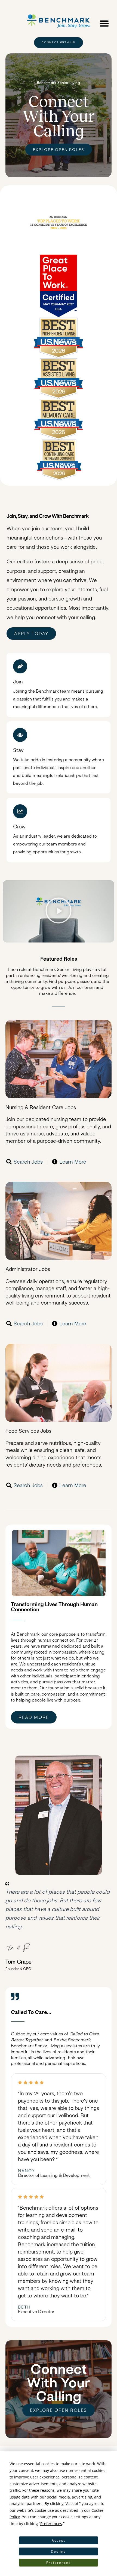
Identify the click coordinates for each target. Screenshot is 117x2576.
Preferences (59, 2563)
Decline (59, 2551)
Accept (59, 2540)
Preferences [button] (51, 2524)
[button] (104, 23)
